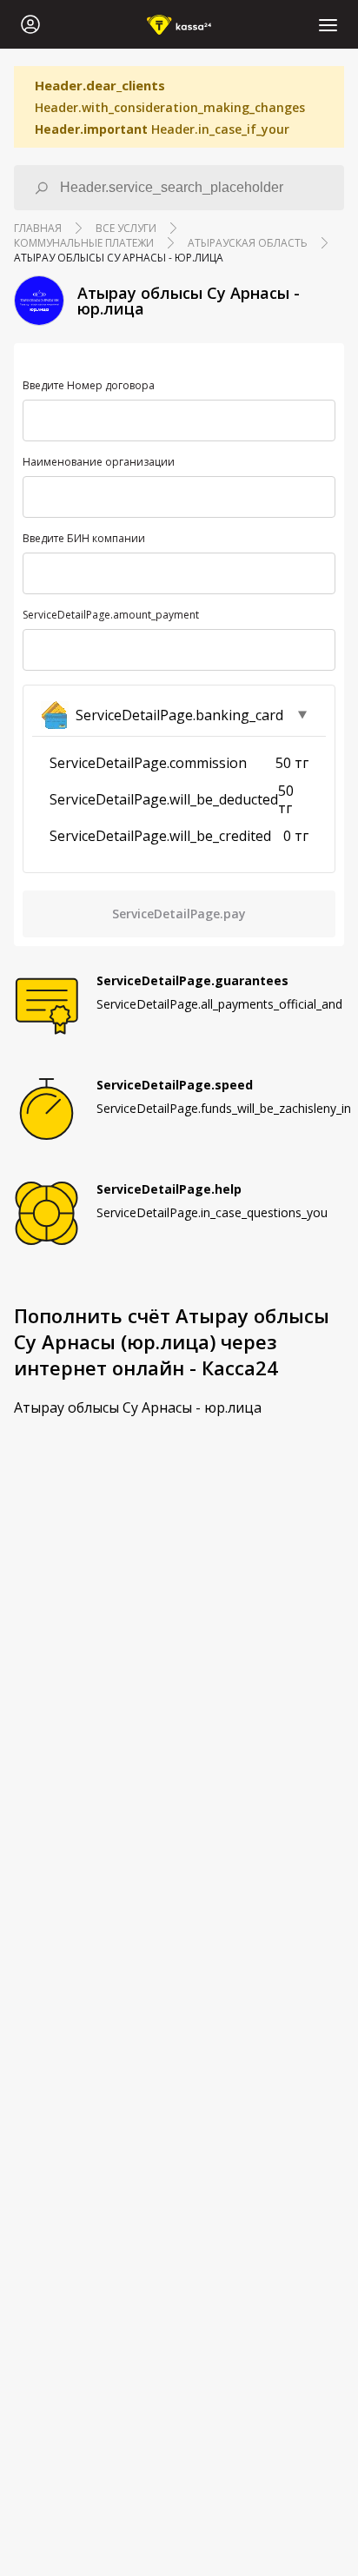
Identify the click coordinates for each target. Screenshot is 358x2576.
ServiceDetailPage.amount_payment (111, 615)
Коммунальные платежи (84, 243)
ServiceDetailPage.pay (179, 914)
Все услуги (126, 228)
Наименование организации (99, 462)
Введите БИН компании (84, 539)
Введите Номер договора (89, 386)
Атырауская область (248, 243)
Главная (38, 228)
